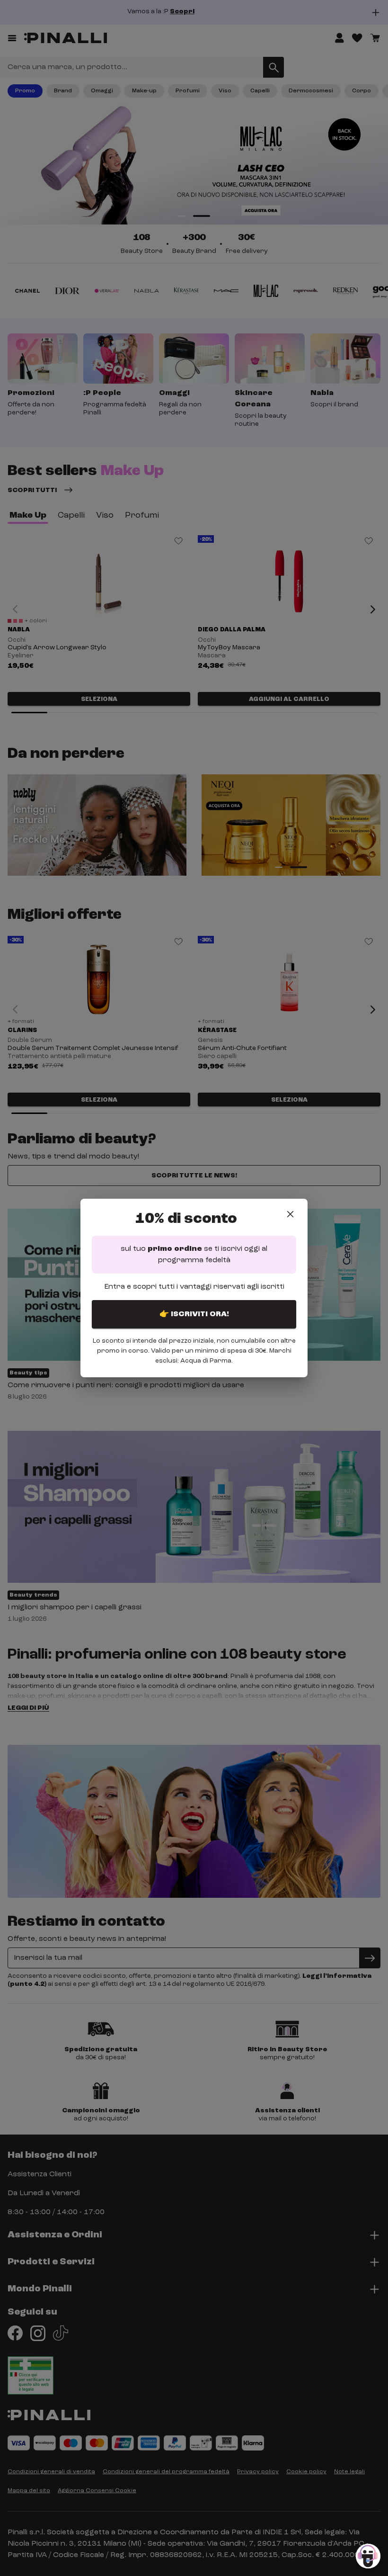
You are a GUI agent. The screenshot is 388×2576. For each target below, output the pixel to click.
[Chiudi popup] (290, 1214)
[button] (368, 2556)
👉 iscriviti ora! (194, 1314)
